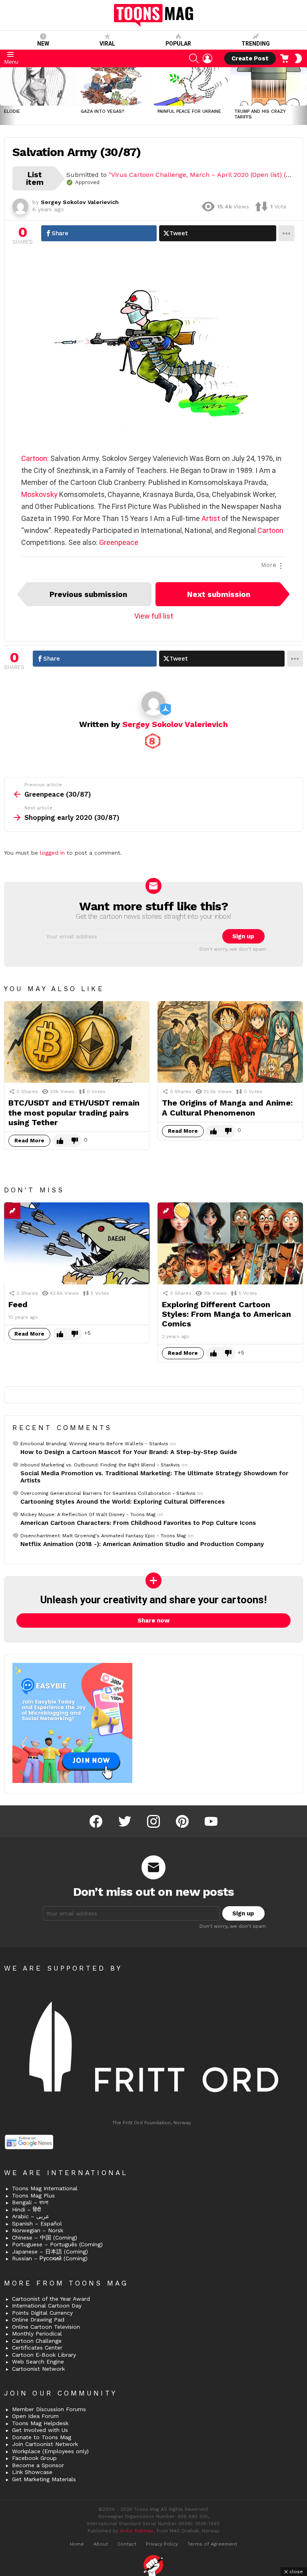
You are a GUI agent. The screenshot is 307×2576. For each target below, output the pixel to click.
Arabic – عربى (31, 2216)
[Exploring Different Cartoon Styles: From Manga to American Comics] (230, 1243)
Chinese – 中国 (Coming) (45, 2237)
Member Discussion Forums (49, 2409)
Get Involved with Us (40, 2430)
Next (303, 96)
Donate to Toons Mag (42, 2437)
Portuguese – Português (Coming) (57, 2244)
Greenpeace (119, 542)
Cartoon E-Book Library (44, 2355)
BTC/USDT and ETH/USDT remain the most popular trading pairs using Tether (74, 1112)
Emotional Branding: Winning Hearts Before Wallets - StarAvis (94, 1444)
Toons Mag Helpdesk (40, 2423)
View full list (154, 616)
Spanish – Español (37, 2223)
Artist (211, 518)
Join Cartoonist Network (45, 2444)
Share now (154, 1621)
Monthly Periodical (37, 2334)
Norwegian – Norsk (38, 2230)
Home (77, 2544)
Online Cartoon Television (46, 2327)
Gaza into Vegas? (103, 111)
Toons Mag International (45, 2188)
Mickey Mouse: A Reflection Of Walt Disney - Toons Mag (88, 1514)
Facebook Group (34, 2458)
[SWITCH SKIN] (298, 58)
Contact (127, 2544)
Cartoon (34, 458)
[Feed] (77, 1243)
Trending (256, 44)
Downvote (75, 1141)
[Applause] (182, 1211)
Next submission (219, 594)
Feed (18, 1304)
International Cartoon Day (47, 2306)
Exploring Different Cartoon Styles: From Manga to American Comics (226, 1314)
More (269, 565)
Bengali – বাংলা (30, 2202)
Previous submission (88, 594)
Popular (178, 44)
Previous (4, 96)
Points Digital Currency (42, 2313)
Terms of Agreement (212, 2544)
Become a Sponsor (38, 2465)
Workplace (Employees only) (50, 2451)
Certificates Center (37, 2348)
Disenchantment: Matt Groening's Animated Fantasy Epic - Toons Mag (103, 1536)
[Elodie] (38, 86)
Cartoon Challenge (37, 2341)
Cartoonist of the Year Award (51, 2299)
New (43, 44)
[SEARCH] (194, 58)
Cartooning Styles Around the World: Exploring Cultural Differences (123, 1502)
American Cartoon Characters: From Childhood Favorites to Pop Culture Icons (138, 1523)
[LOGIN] (207, 58)
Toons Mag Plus (33, 2195)
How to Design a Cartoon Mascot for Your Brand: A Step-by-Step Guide (129, 1452)
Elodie (12, 111)
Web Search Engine (38, 2362)
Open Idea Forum (35, 2416)
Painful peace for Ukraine (189, 111)
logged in (52, 853)
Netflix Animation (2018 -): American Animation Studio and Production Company (142, 1544)
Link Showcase (32, 2472)
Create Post (250, 58)
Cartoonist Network (38, 2369)
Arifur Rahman (137, 2531)
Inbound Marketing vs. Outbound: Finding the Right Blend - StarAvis (100, 1465)
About (101, 2544)
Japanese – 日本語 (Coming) (50, 2251)
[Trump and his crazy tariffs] (269, 86)
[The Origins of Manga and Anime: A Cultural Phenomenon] (230, 1042)
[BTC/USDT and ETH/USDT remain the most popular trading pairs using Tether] (77, 1042)
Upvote (60, 1141)
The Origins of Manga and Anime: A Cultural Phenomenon (227, 1108)
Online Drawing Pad (38, 2320)
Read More (29, 1141)
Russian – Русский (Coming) (50, 2258)
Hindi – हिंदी (26, 2209)
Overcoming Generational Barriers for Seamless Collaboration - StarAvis (108, 1493)
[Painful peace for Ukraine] (192, 86)
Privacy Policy (162, 2544)
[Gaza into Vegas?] (115, 86)
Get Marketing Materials (44, 2479)
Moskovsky (39, 494)
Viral (107, 44)
